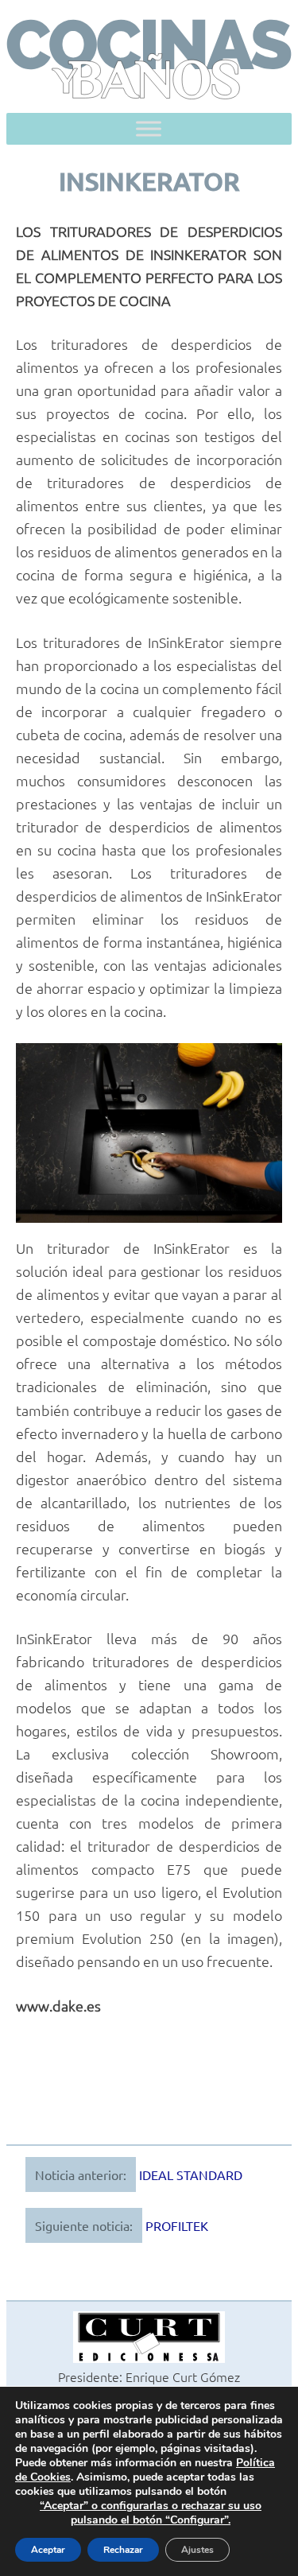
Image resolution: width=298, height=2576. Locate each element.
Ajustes (197, 2550)
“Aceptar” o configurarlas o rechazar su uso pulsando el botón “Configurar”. (151, 2513)
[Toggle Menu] (149, 129)
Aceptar (48, 2550)
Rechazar (123, 2550)
